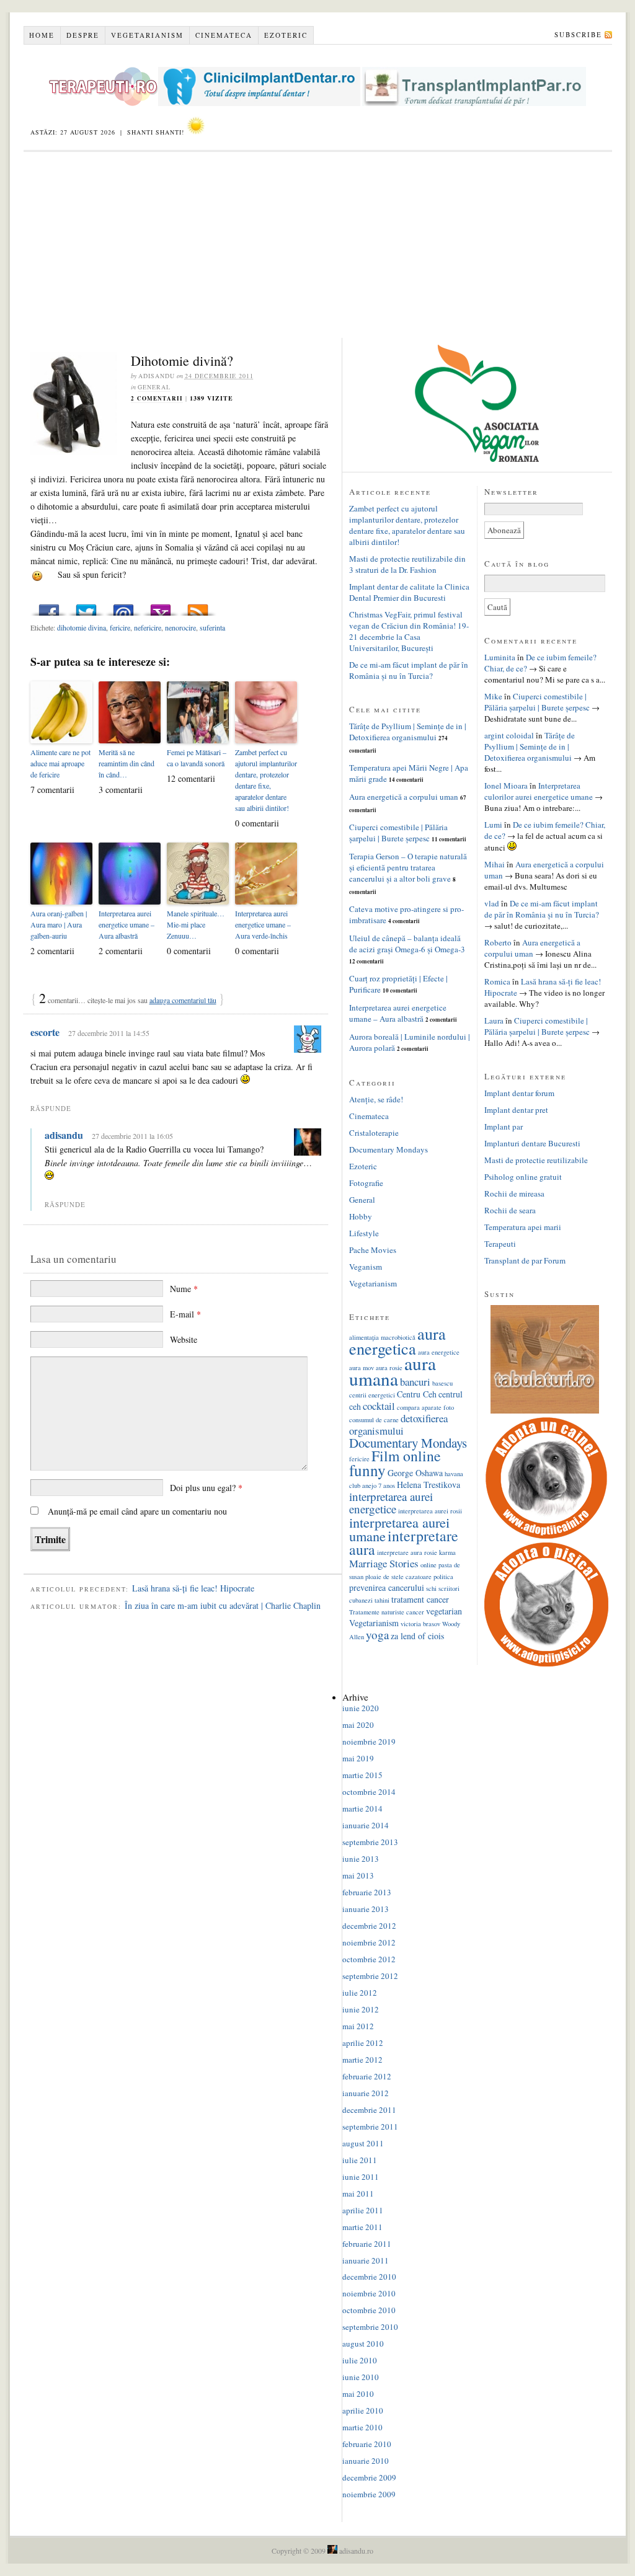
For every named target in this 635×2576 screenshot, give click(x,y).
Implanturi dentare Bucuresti (532, 1143)
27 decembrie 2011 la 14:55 (109, 1033)
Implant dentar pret (516, 1110)
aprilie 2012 (363, 2043)
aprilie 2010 (363, 2410)
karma (447, 1552)
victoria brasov (420, 1624)
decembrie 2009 (369, 2477)
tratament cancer (420, 1599)
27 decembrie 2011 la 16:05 (132, 1136)
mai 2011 (358, 2193)
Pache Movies (373, 1250)
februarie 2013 (367, 1892)
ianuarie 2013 (366, 1909)
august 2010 (363, 2344)
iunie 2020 (361, 1708)
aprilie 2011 (363, 2210)
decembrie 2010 (369, 2277)
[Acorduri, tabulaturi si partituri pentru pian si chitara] (545, 1410)
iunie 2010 (361, 2377)
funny (367, 1470)
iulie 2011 (360, 2160)
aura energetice (439, 1352)
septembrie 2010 (370, 2327)
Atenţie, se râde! (376, 1099)
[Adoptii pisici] (546, 1663)
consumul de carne (374, 1420)
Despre (83, 35)
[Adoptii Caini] (546, 1537)
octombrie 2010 (369, 2310)
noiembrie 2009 (369, 2494)
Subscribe (578, 34)
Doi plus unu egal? (206, 1488)
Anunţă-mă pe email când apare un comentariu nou (137, 1511)
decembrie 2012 (369, 1926)
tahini (382, 1600)
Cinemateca (224, 35)
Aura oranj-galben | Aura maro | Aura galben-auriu (59, 924)
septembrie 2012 (370, 1976)
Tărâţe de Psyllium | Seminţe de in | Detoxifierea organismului (408, 732)
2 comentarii (157, 398)
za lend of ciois (417, 1636)
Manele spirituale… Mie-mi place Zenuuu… (196, 924)
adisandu (64, 1135)
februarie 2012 (367, 2076)
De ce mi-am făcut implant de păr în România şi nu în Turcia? (409, 670)
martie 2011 (362, 2227)
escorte (45, 1032)
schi (431, 1588)
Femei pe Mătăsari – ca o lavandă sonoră (197, 758)
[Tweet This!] (86, 607)
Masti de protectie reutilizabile (536, 1160)
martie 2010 (362, 2427)
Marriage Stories (384, 1563)
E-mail (185, 1314)
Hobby (361, 1216)
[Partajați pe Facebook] (49, 607)
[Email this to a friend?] (123, 607)
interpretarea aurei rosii (430, 1511)
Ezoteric (286, 35)
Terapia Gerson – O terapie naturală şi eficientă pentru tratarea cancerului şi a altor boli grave (408, 867)
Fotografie (366, 1183)
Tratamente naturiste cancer (387, 1612)
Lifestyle (364, 1233)
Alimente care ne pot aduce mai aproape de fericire (60, 763)
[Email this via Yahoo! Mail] (161, 607)
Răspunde (51, 1108)
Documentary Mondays (389, 1149)
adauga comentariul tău (183, 1000)
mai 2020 (358, 1725)
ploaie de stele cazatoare (398, 1577)
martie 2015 (362, 1775)
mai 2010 (358, 2394)
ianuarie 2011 (366, 2260)
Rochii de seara (510, 1210)
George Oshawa (415, 1473)
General (154, 387)
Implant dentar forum (519, 1093)
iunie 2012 (361, 2009)
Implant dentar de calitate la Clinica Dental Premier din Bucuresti (409, 592)
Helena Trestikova (429, 1485)
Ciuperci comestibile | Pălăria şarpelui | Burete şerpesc (398, 833)
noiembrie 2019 (369, 1742)
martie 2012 (362, 2060)
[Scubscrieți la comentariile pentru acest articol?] (198, 607)
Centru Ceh (417, 1394)
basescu (442, 1383)
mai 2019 (358, 1758)
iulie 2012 (360, 1993)
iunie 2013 (361, 1859)
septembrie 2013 (370, 1842)
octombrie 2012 (369, 1959)
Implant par (504, 1126)
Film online (406, 1456)
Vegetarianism (147, 35)
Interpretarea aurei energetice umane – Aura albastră (127, 924)
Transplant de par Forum (525, 1260)
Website (184, 1339)
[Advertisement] (318, 245)
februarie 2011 (367, 2244)
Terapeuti (500, 1244)
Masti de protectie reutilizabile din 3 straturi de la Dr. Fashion (407, 564)
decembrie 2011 (369, 2110)
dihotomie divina (82, 627)
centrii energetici (372, 1395)
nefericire (148, 627)
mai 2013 (358, 1875)
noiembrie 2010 (369, 2293)
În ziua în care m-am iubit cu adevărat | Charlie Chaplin (223, 1605)
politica (443, 1577)
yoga (377, 1635)
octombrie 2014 (369, 1792)
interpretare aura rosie (407, 1552)
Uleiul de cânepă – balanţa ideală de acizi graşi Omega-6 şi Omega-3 (407, 944)
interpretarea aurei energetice (391, 1503)
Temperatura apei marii (523, 1227)
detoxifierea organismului (398, 1424)
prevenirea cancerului (387, 1587)
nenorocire (180, 627)
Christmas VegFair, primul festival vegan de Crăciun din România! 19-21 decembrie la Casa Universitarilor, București (409, 631)
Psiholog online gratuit (523, 1177)
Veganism (366, 1267)
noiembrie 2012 (369, 1942)
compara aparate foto (425, 1407)
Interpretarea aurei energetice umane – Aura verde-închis (263, 924)
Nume (184, 1289)
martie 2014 (362, 1808)
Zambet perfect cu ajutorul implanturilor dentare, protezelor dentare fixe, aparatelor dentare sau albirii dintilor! (266, 780)
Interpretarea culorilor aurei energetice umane (539, 791)
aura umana (393, 1371)
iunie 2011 (361, 2177)
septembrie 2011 (370, 2127)
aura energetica (397, 1341)
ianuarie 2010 (366, 2461)
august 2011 (363, 2143)
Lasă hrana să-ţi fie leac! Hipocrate (193, 1588)
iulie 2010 (360, 2360)
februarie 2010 (367, 2444)
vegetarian (444, 1611)
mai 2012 (358, 2026)
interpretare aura (404, 1543)
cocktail (379, 1406)
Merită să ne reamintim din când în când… (127, 763)
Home (42, 35)
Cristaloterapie (374, 1133)
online (429, 1565)
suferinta (212, 627)
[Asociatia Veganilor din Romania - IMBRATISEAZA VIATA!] (477, 459)
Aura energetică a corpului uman (404, 797)
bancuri (415, 1382)
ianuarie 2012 (366, 2093)
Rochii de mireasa (514, 1193)
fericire (120, 627)
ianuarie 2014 (366, 1825)
